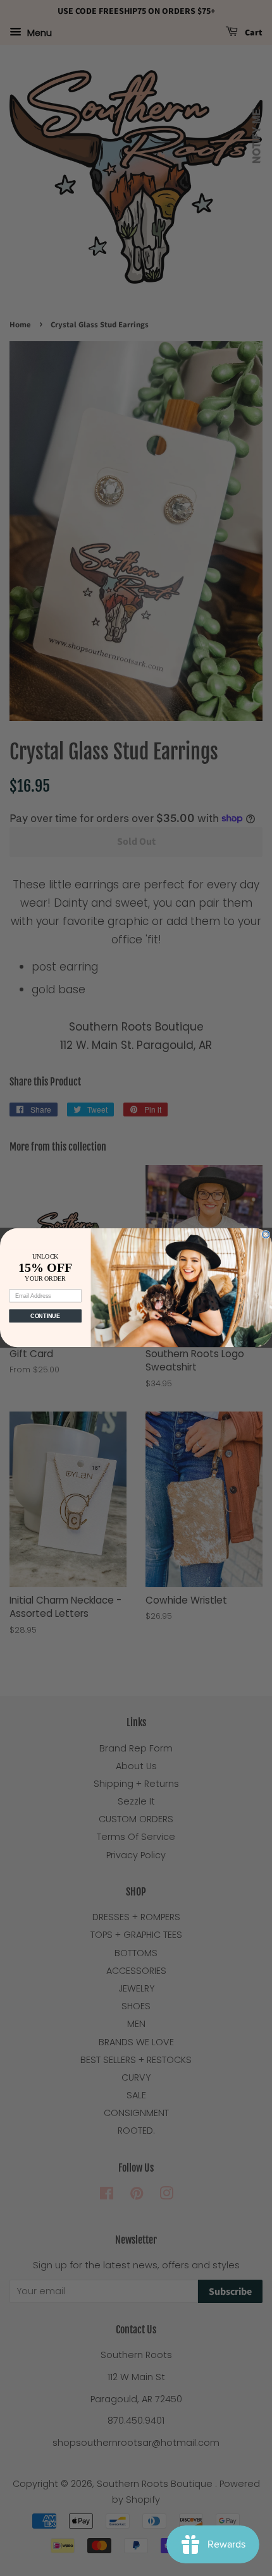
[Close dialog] (266, 1235)
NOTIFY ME (257, 136)
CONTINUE (45, 1316)
